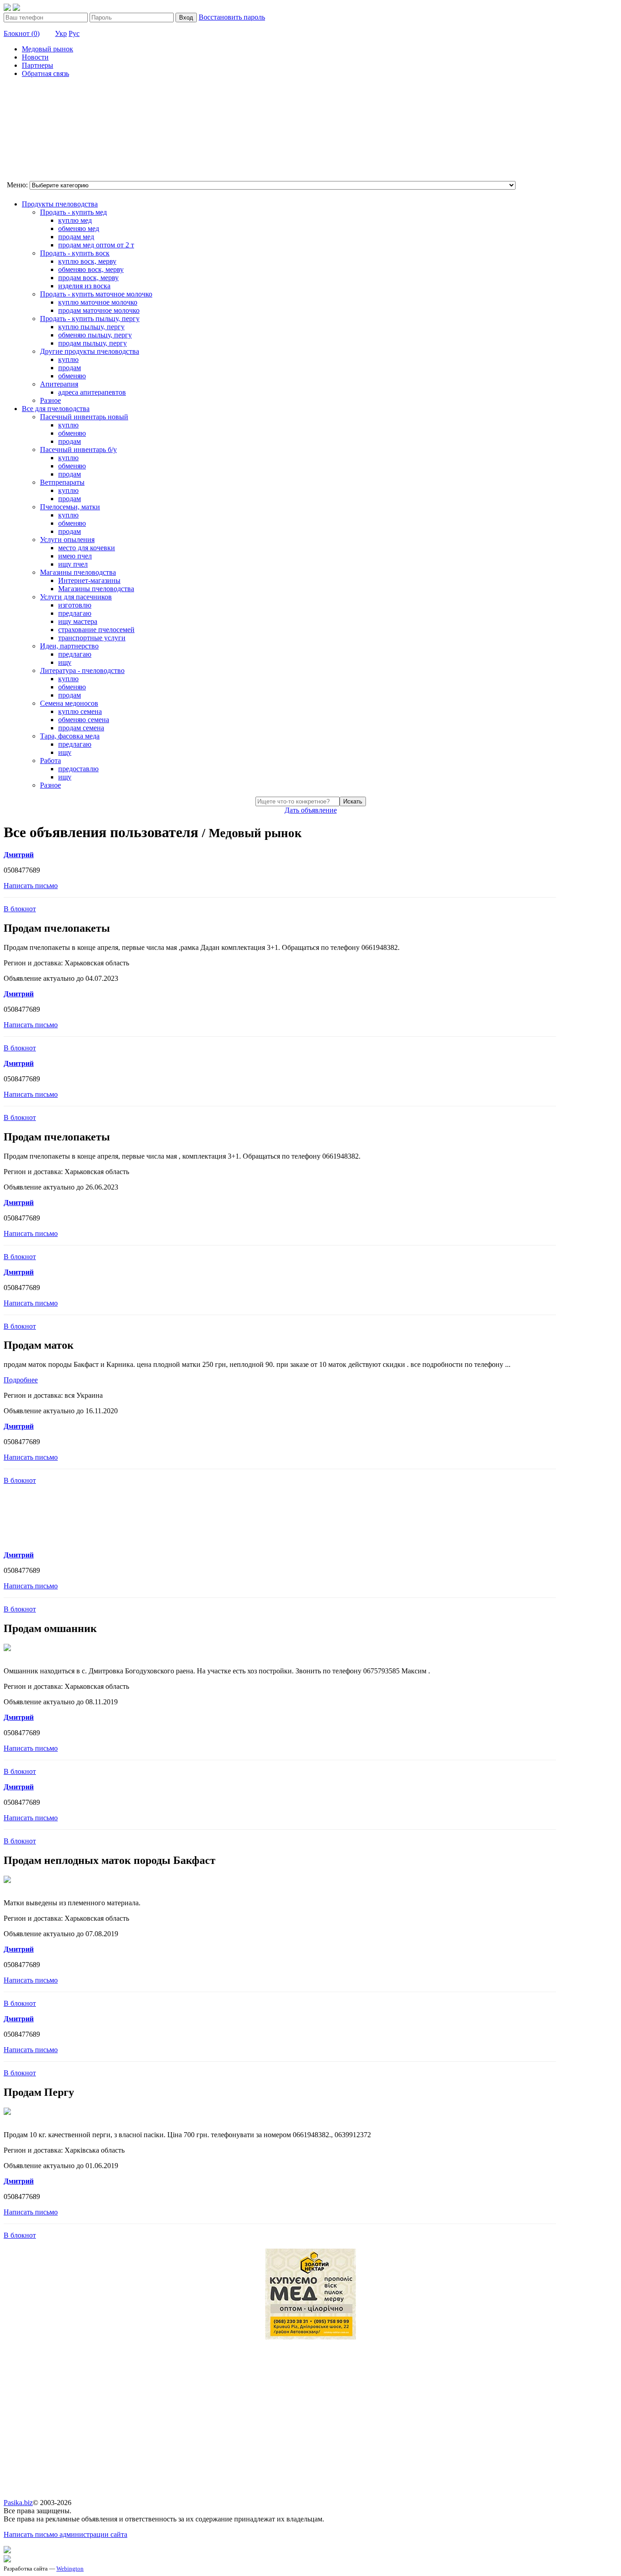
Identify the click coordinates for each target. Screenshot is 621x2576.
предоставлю (78, 769)
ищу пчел (73, 564)
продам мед (76, 237)
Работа (50, 761)
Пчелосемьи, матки (70, 507)
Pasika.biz (18, 2503)
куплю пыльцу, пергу (91, 327)
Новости (35, 57)
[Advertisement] (49, 131)
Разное (50, 400)
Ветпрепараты (62, 482)
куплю (68, 359)
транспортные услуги (92, 638)
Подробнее (21, 1380)
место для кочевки (87, 548)
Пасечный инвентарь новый (84, 417)
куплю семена (80, 711)
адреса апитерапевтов (92, 392)
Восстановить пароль (232, 17)
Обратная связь (45, 73)
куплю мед (75, 220)
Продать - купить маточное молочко (96, 294)
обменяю (72, 376)
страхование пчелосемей (96, 630)
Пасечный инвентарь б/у (78, 449)
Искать (353, 801)
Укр (61, 33)
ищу (65, 662)
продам (70, 368)
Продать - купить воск (75, 253)
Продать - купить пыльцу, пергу (90, 319)
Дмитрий (19, 855)
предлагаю (75, 613)
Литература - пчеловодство (82, 670)
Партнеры (38, 65)
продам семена (81, 728)
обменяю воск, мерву (91, 269)
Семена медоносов (69, 703)
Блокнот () (22, 33)
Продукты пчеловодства (60, 204)
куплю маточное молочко (98, 302)
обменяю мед (79, 228)
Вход (186, 18)
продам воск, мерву (88, 278)
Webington (70, 2568)
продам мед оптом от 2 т (96, 245)
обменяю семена (84, 720)
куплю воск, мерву (87, 261)
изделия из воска (84, 286)
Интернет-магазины (89, 580)
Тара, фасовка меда (70, 736)
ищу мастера (78, 621)
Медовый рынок (48, 49)
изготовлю (75, 605)
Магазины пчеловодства (78, 572)
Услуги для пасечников (76, 597)
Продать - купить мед (73, 212)
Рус (74, 33)
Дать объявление (311, 810)
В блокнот (20, 909)
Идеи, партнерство (69, 646)
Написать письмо (31, 886)
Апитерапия (59, 384)
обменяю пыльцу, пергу (95, 335)
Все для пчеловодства (56, 409)
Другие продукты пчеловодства (90, 351)
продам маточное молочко (99, 310)
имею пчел (75, 556)
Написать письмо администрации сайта (65, 2534)
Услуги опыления (67, 540)
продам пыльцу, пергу (93, 343)
